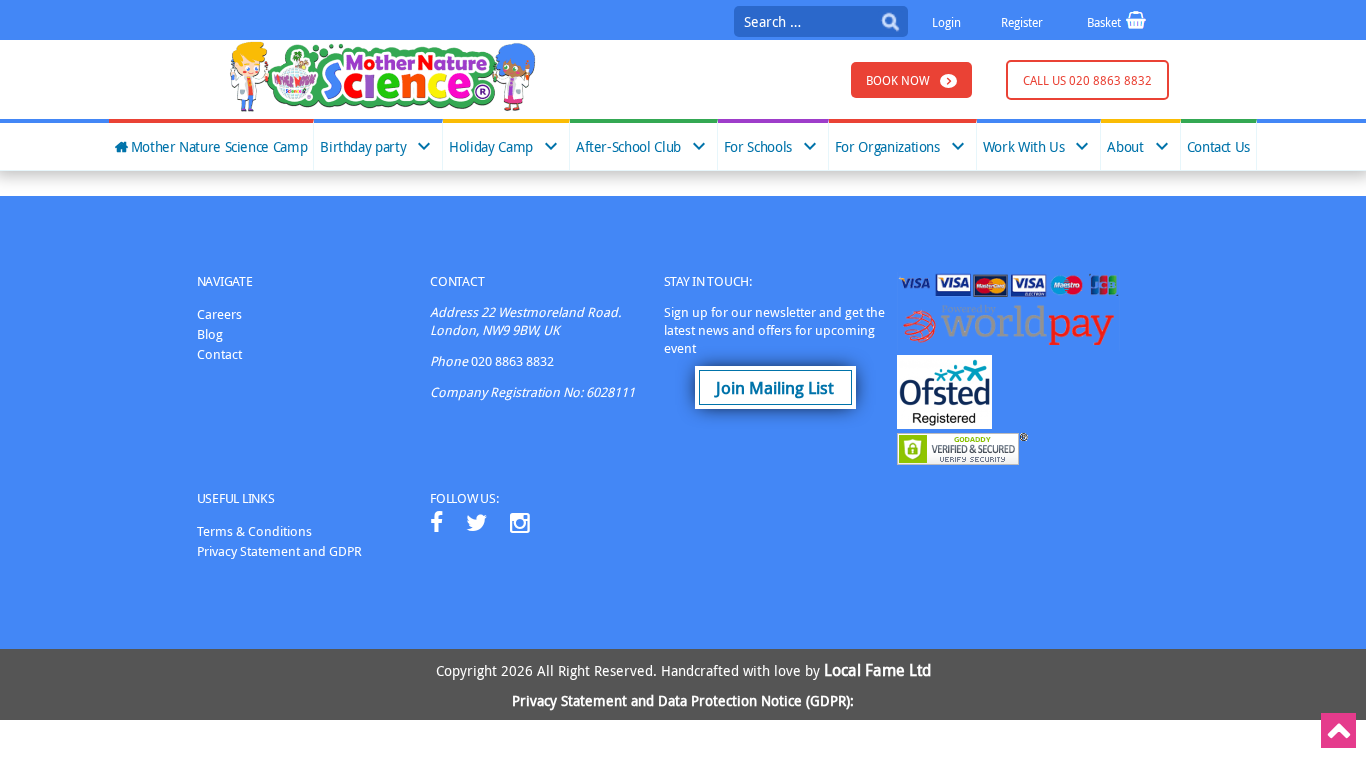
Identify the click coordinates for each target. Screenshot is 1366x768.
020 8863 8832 (512, 361)
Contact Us (1218, 147)
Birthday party (363, 147)
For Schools (758, 147)
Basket (1105, 22)
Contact (219, 354)
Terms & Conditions (254, 531)
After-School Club (628, 147)
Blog (210, 334)
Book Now (898, 80)
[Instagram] (520, 522)
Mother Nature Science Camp (219, 147)
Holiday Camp (491, 147)
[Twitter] (476, 522)
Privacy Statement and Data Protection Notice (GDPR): (683, 700)
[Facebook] (436, 522)
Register (1022, 22)
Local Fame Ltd (877, 670)
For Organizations (887, 147)
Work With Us (1024, 147)
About (1125, 147)
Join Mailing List (775, 387)
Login (946, 22)
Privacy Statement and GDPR (279, 551)
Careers (219, 314)
